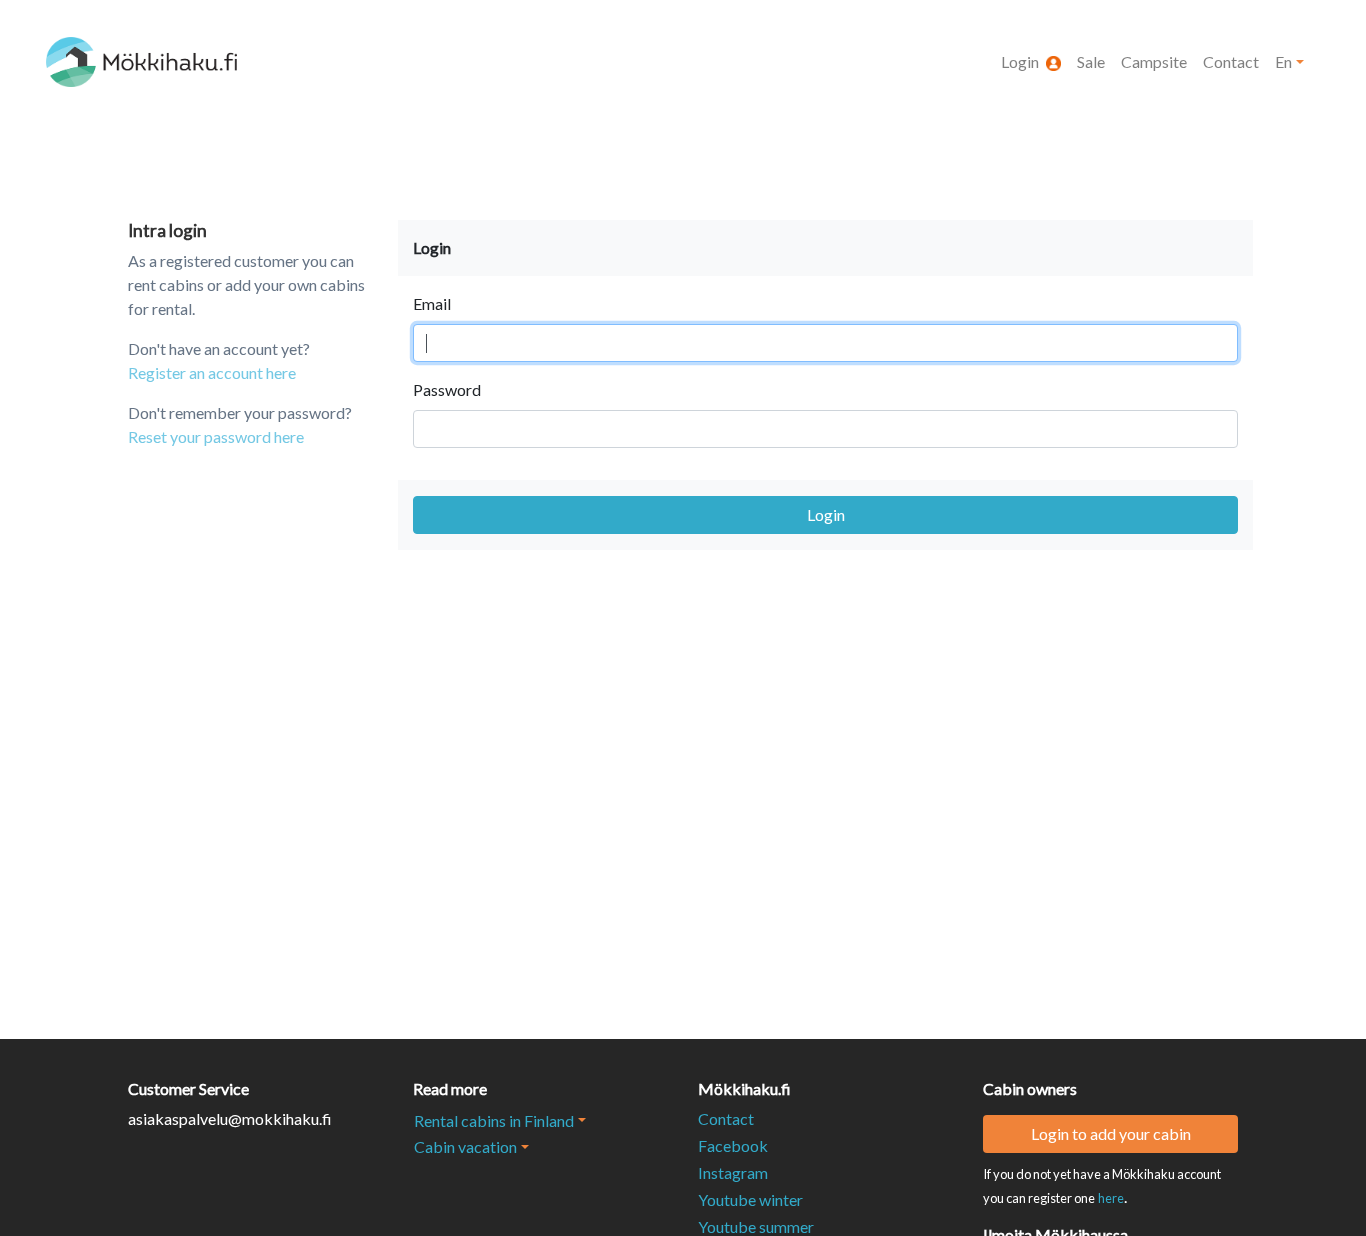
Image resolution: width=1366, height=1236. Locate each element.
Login (826, 514)
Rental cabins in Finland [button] (494, 1120)
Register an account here (212, 372)
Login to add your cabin (1111, 1133)
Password (447, 389)
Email (432, 303)
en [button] (1283, 61)
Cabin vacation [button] (465, 1146)
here (1111, 1198)
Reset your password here (216, 436)
